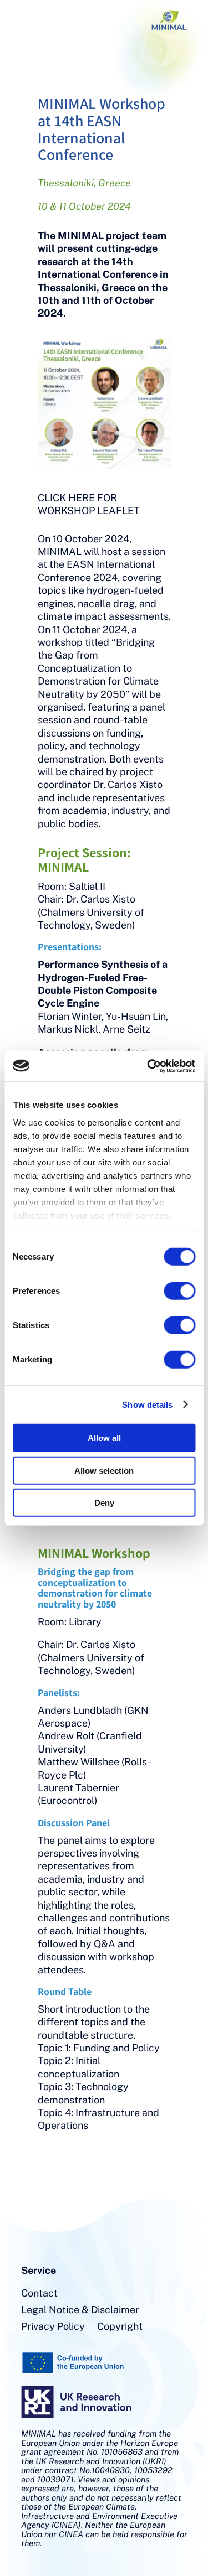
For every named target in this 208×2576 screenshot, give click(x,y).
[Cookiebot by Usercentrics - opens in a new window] (148, 1066)
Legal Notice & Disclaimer (80, 2311)
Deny (104, 1503)
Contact (39, 2294)
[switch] (179, 1291)
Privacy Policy (53, 2327)
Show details (147, 1404)
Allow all (104, 1438)
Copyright (120, 2327)
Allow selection (104, 1470)
